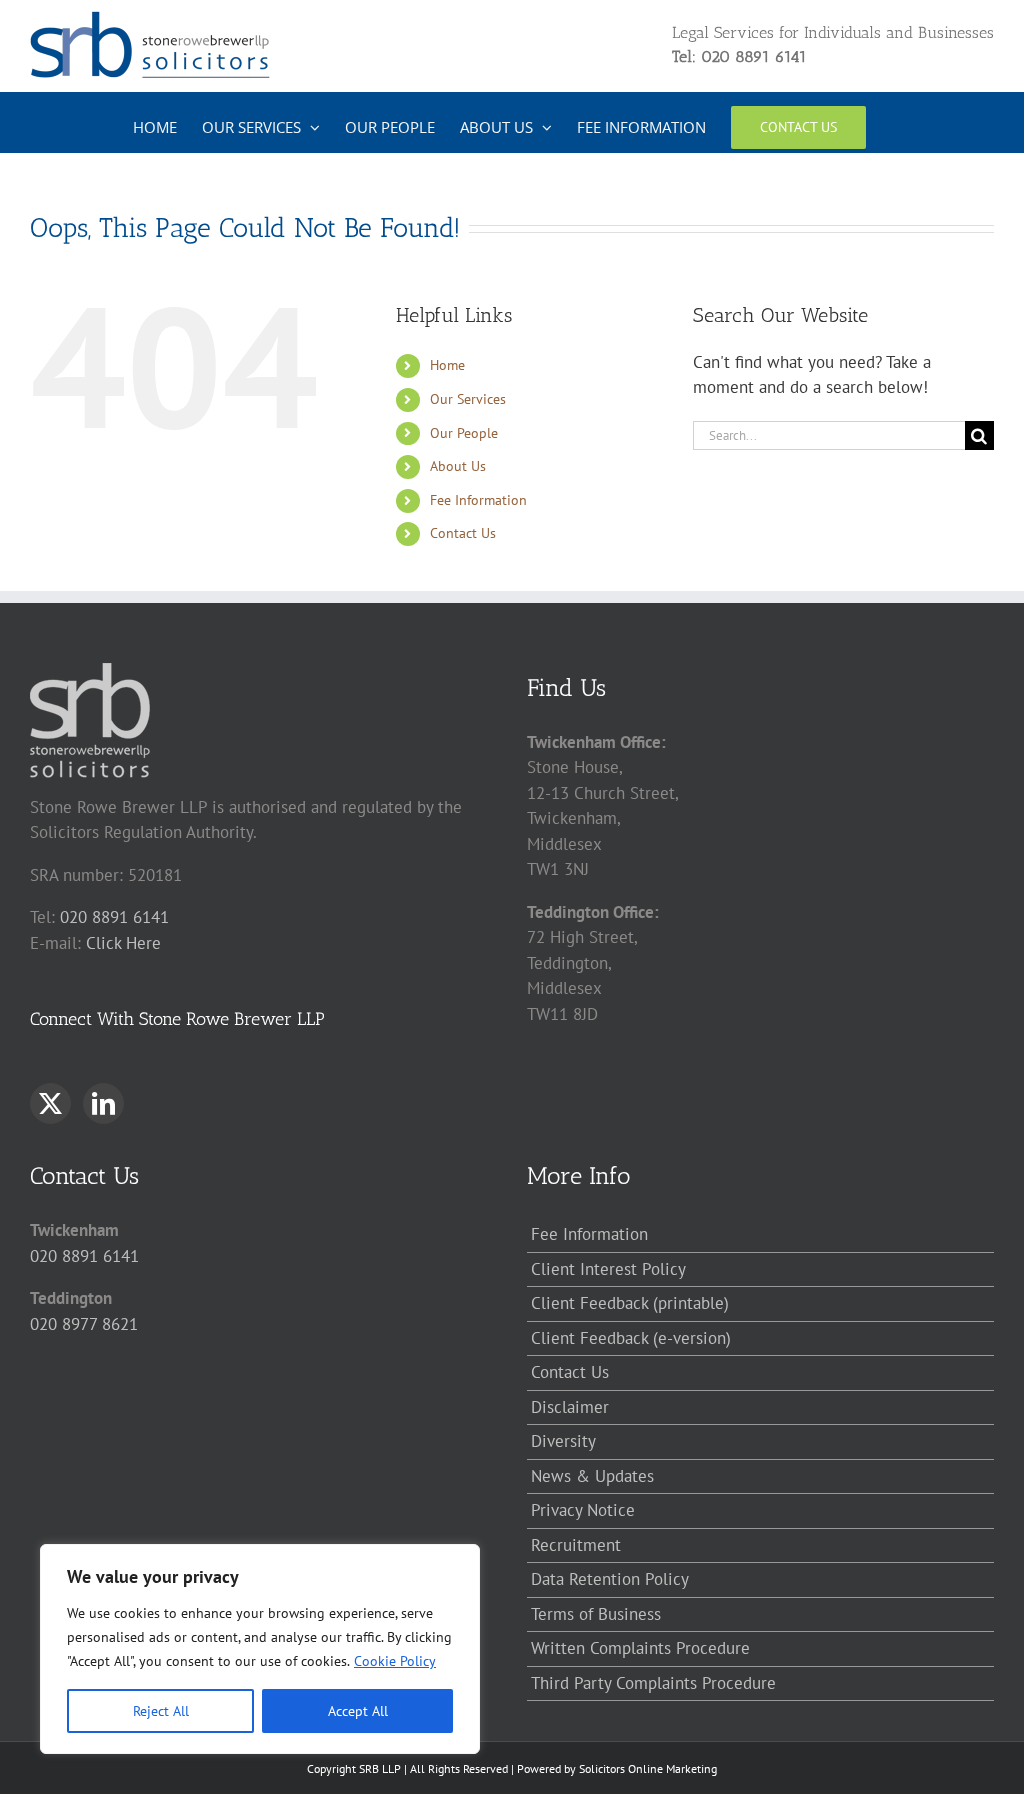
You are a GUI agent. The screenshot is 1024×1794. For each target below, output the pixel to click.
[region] (260, 1649)
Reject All (161, 1711)
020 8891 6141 (114, 917)
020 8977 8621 (84, 1324)
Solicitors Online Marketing (648, 1768)
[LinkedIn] (103, 1103)
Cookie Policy (395, 1661)
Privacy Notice (583, 1510)
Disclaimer (570, 1407)
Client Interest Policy (608, 1269)
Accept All (358, 1711)
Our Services (468, 399)
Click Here (123, 943)
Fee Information (478, 500)
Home (447, 365)
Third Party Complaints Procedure (653, 1683)
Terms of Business (596, 1614)
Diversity (563, 1441)
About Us (458, 466)
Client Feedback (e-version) (631, 1338)
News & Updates (592, 1476)
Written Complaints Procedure (640, 1648)
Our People (464, 433)
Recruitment (576, 1545)
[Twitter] (50, 1103)
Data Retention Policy (610, 1579)
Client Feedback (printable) (630, 1303)
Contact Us (463, 533)
